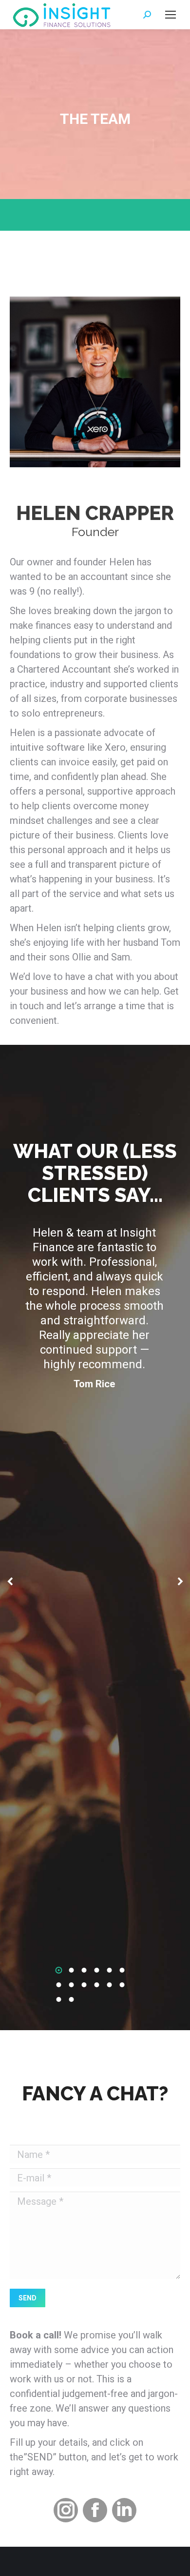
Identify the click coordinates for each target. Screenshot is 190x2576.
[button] (59, 1970)
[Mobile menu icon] (171, 15)
